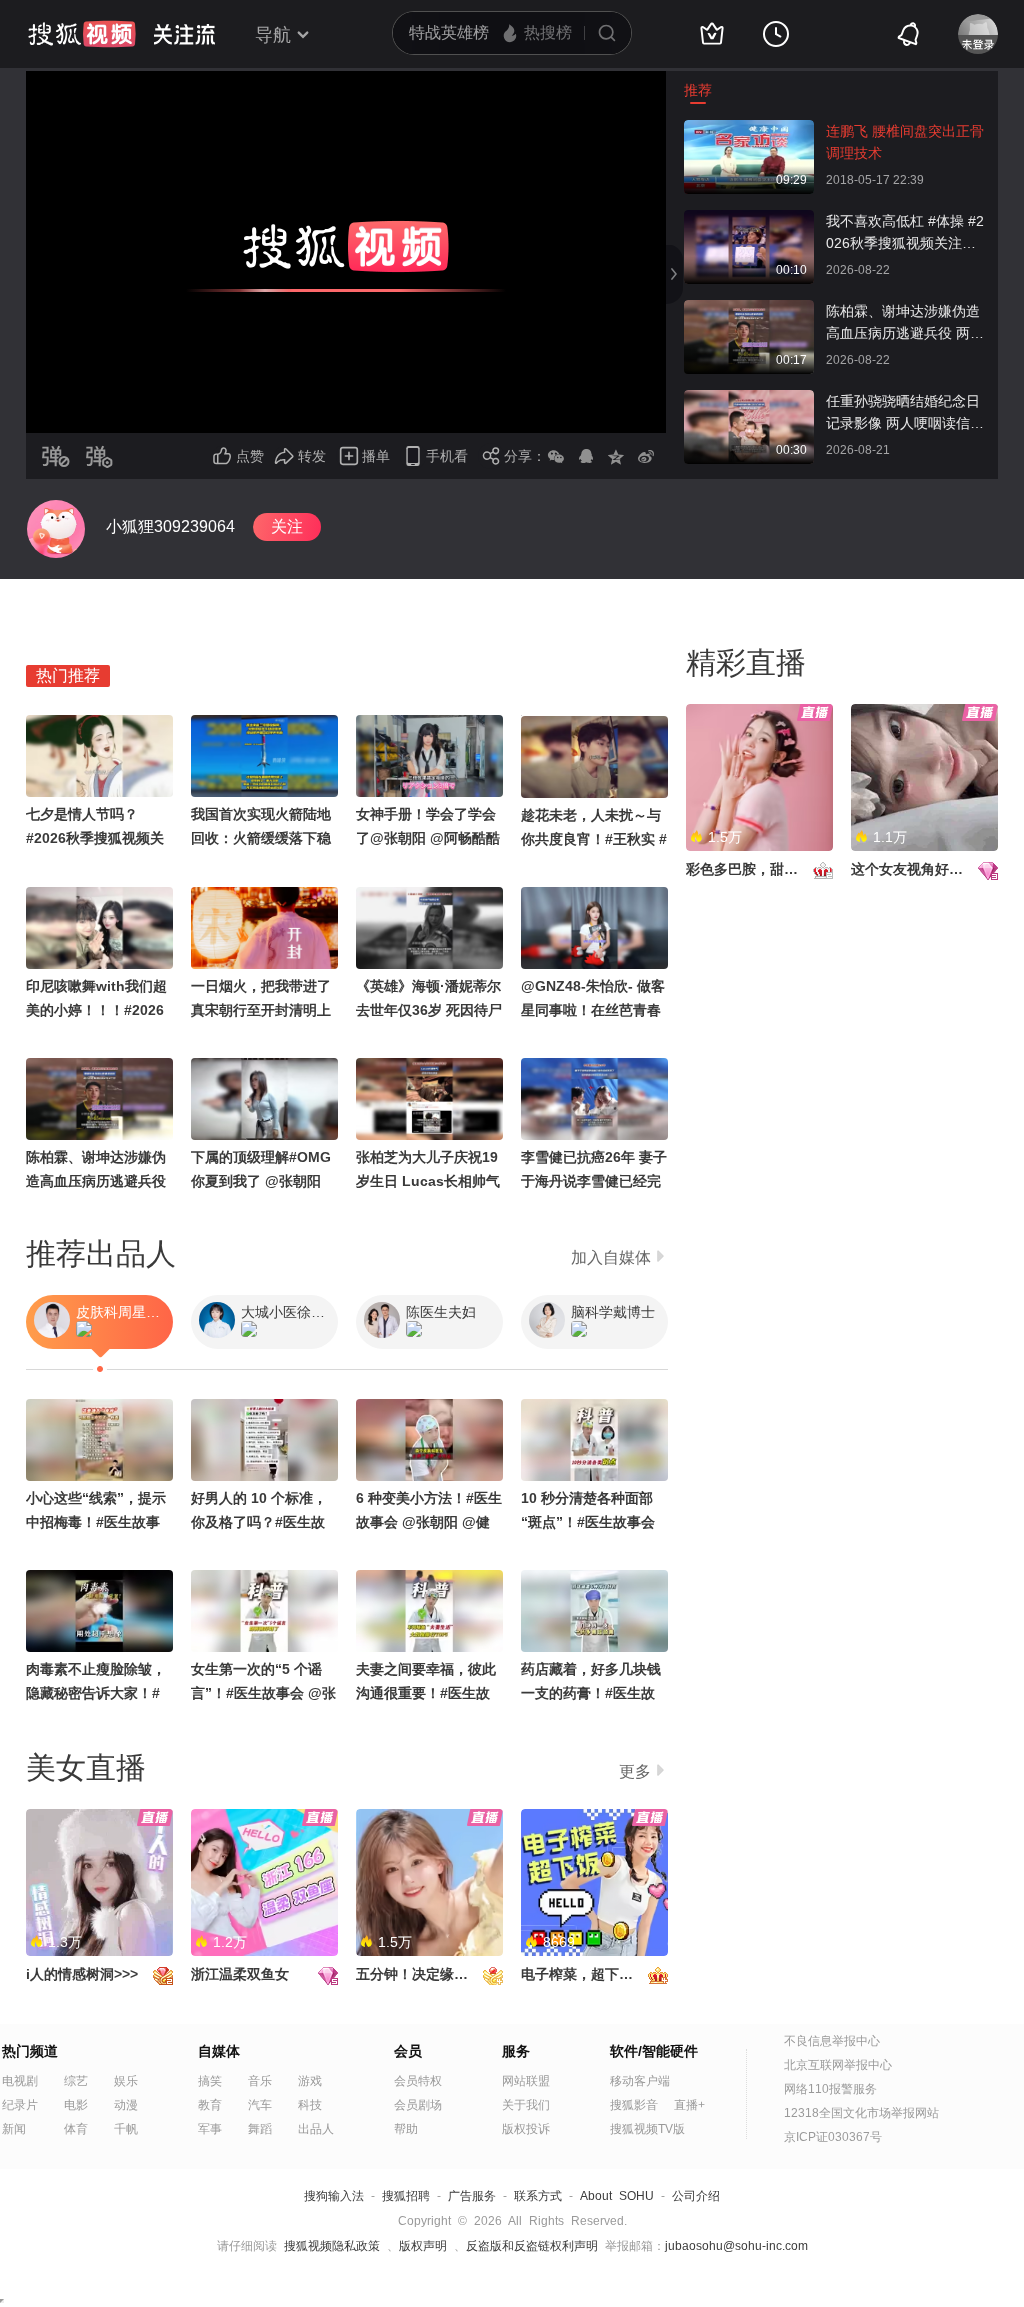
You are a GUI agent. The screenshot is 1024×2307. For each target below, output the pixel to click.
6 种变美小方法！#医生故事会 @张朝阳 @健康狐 (429, 1522)
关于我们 (526, 2105)
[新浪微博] (646, 456)
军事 (210, 2129)
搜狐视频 (82, 34)
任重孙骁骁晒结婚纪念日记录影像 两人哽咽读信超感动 (905, 413)
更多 (635, 1771)
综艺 (76, 2081)
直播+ (689, 2105)
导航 (273, 35)
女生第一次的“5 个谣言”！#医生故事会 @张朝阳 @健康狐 (263, 1693)
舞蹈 (260, 2129)
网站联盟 (526, 2081)
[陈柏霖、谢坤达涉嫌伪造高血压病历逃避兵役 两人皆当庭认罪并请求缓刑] (749, 310)
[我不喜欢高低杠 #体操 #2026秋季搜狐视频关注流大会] (749, 220)
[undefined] (56, 529)
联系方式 (538, 2196)
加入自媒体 (611, 1257)
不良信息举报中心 (832, 2041)
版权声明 (423, 2246)
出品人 (316, 2129)
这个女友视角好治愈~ (918, 869)
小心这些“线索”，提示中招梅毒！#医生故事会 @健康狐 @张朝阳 (96, 1522)
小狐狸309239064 (170, 526)
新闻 (14, 2129)
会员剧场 (418, 2105)
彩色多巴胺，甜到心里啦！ (770, 869)
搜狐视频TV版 (647, 2129)
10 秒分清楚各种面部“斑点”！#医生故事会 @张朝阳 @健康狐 (588, 1522)
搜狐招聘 (406, 2196)
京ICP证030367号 (833, 2137)
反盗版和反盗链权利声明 (532, 2246)
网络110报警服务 (830, 2089)
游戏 (310, 2081)
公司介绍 (696, 2196)
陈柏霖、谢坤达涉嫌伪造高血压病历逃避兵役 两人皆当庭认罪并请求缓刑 (905, 323)
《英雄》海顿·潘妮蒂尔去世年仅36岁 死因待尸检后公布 (429, 1010)
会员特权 (418, 2081)
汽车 (260, 2105)
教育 (210, 2105)
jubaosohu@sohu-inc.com (736, 2246)
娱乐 (126, 2081)
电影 (76, 2105)
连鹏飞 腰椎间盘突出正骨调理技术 (905, 142)
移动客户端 (640, 2081)
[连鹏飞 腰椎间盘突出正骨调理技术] (749, 130)
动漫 (126, 2105)
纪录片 (20, 2105)
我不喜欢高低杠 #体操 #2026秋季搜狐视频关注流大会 (905, 233)
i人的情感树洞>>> (82, 1974)
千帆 (126, 2129)
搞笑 (210, 2081)
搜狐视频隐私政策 (332, 2246)
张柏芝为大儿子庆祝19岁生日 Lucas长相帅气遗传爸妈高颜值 (428, 1181)
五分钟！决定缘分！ (419, 1974)
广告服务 (472, 2196)
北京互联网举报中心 (838, 2065)
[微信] (556, 456)
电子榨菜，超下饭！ (584, 1974)
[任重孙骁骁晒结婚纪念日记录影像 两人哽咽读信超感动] (749, 400)
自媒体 (219, 2051)
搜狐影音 (634, 2105)
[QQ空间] (616, 456)
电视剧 (20, 2081)
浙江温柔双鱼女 (240, 1974)
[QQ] (586, 456)
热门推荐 (68, 675)
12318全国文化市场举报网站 (861, 2113)
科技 (310, 2105)
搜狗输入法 (334, 2196)
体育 (76, 2129)
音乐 (260, 2081)
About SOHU (617, 2196)
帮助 (406, 2129)
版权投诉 (526, 2129)
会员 (408, 2051)
